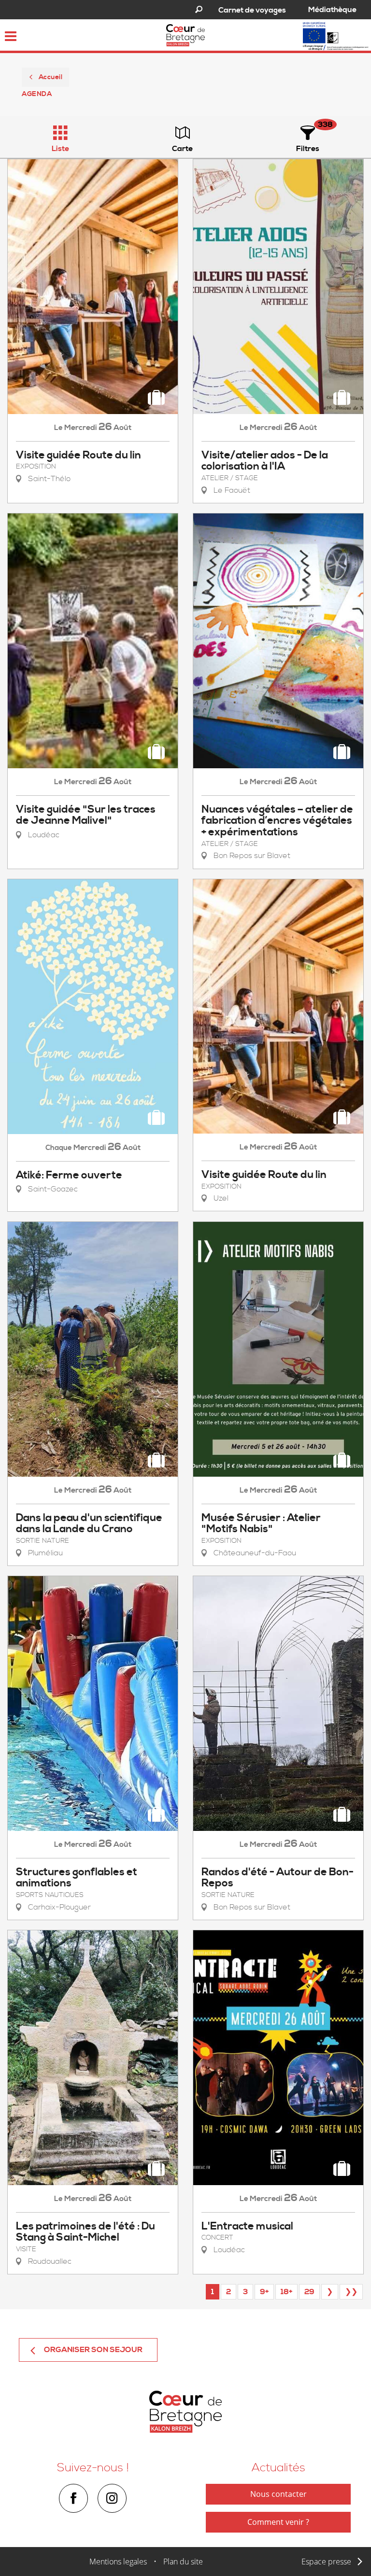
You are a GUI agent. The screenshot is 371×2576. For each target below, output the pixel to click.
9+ (264, 2292)
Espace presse (326, 2562)
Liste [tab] (60, 149)
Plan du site (183, 2562)
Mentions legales (118, 2562)
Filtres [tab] (308, 149)
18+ (286, 2292)
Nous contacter (278, 2494)
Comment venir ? (278, 2522)
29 (309, 2292)
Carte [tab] (182, 149)
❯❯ (351, 2292)
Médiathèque (332, 10)
